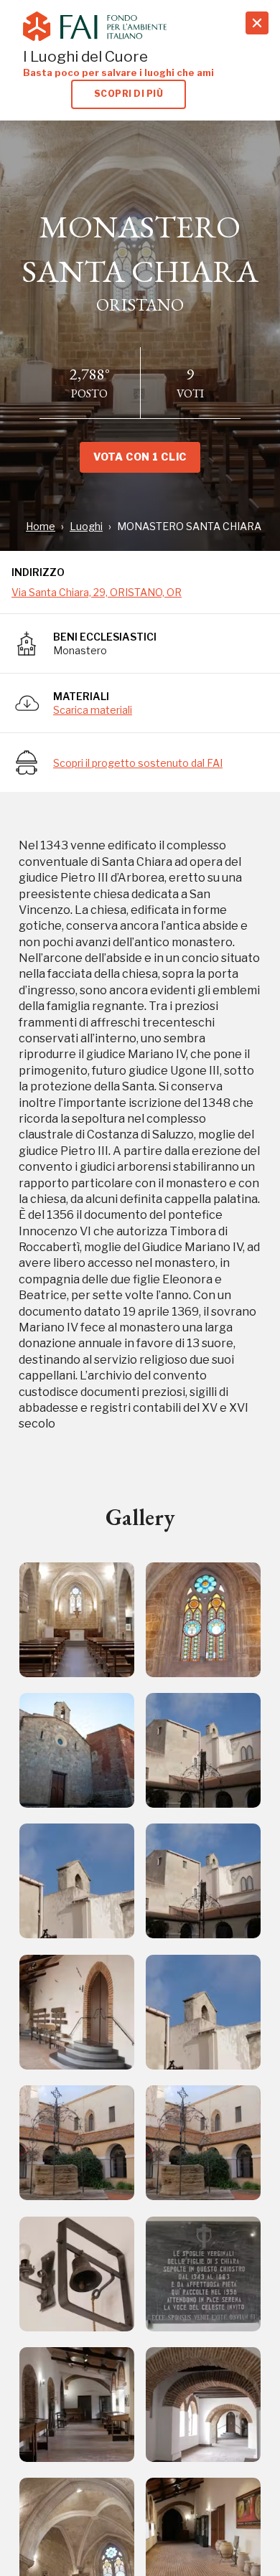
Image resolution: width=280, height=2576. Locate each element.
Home (41, 526)
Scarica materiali (93, 710)
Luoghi (86, 526)
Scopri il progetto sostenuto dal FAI (138, 763)
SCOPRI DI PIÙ (129, 94)
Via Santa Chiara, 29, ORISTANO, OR (97, 592)
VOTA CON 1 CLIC (140, 457)
